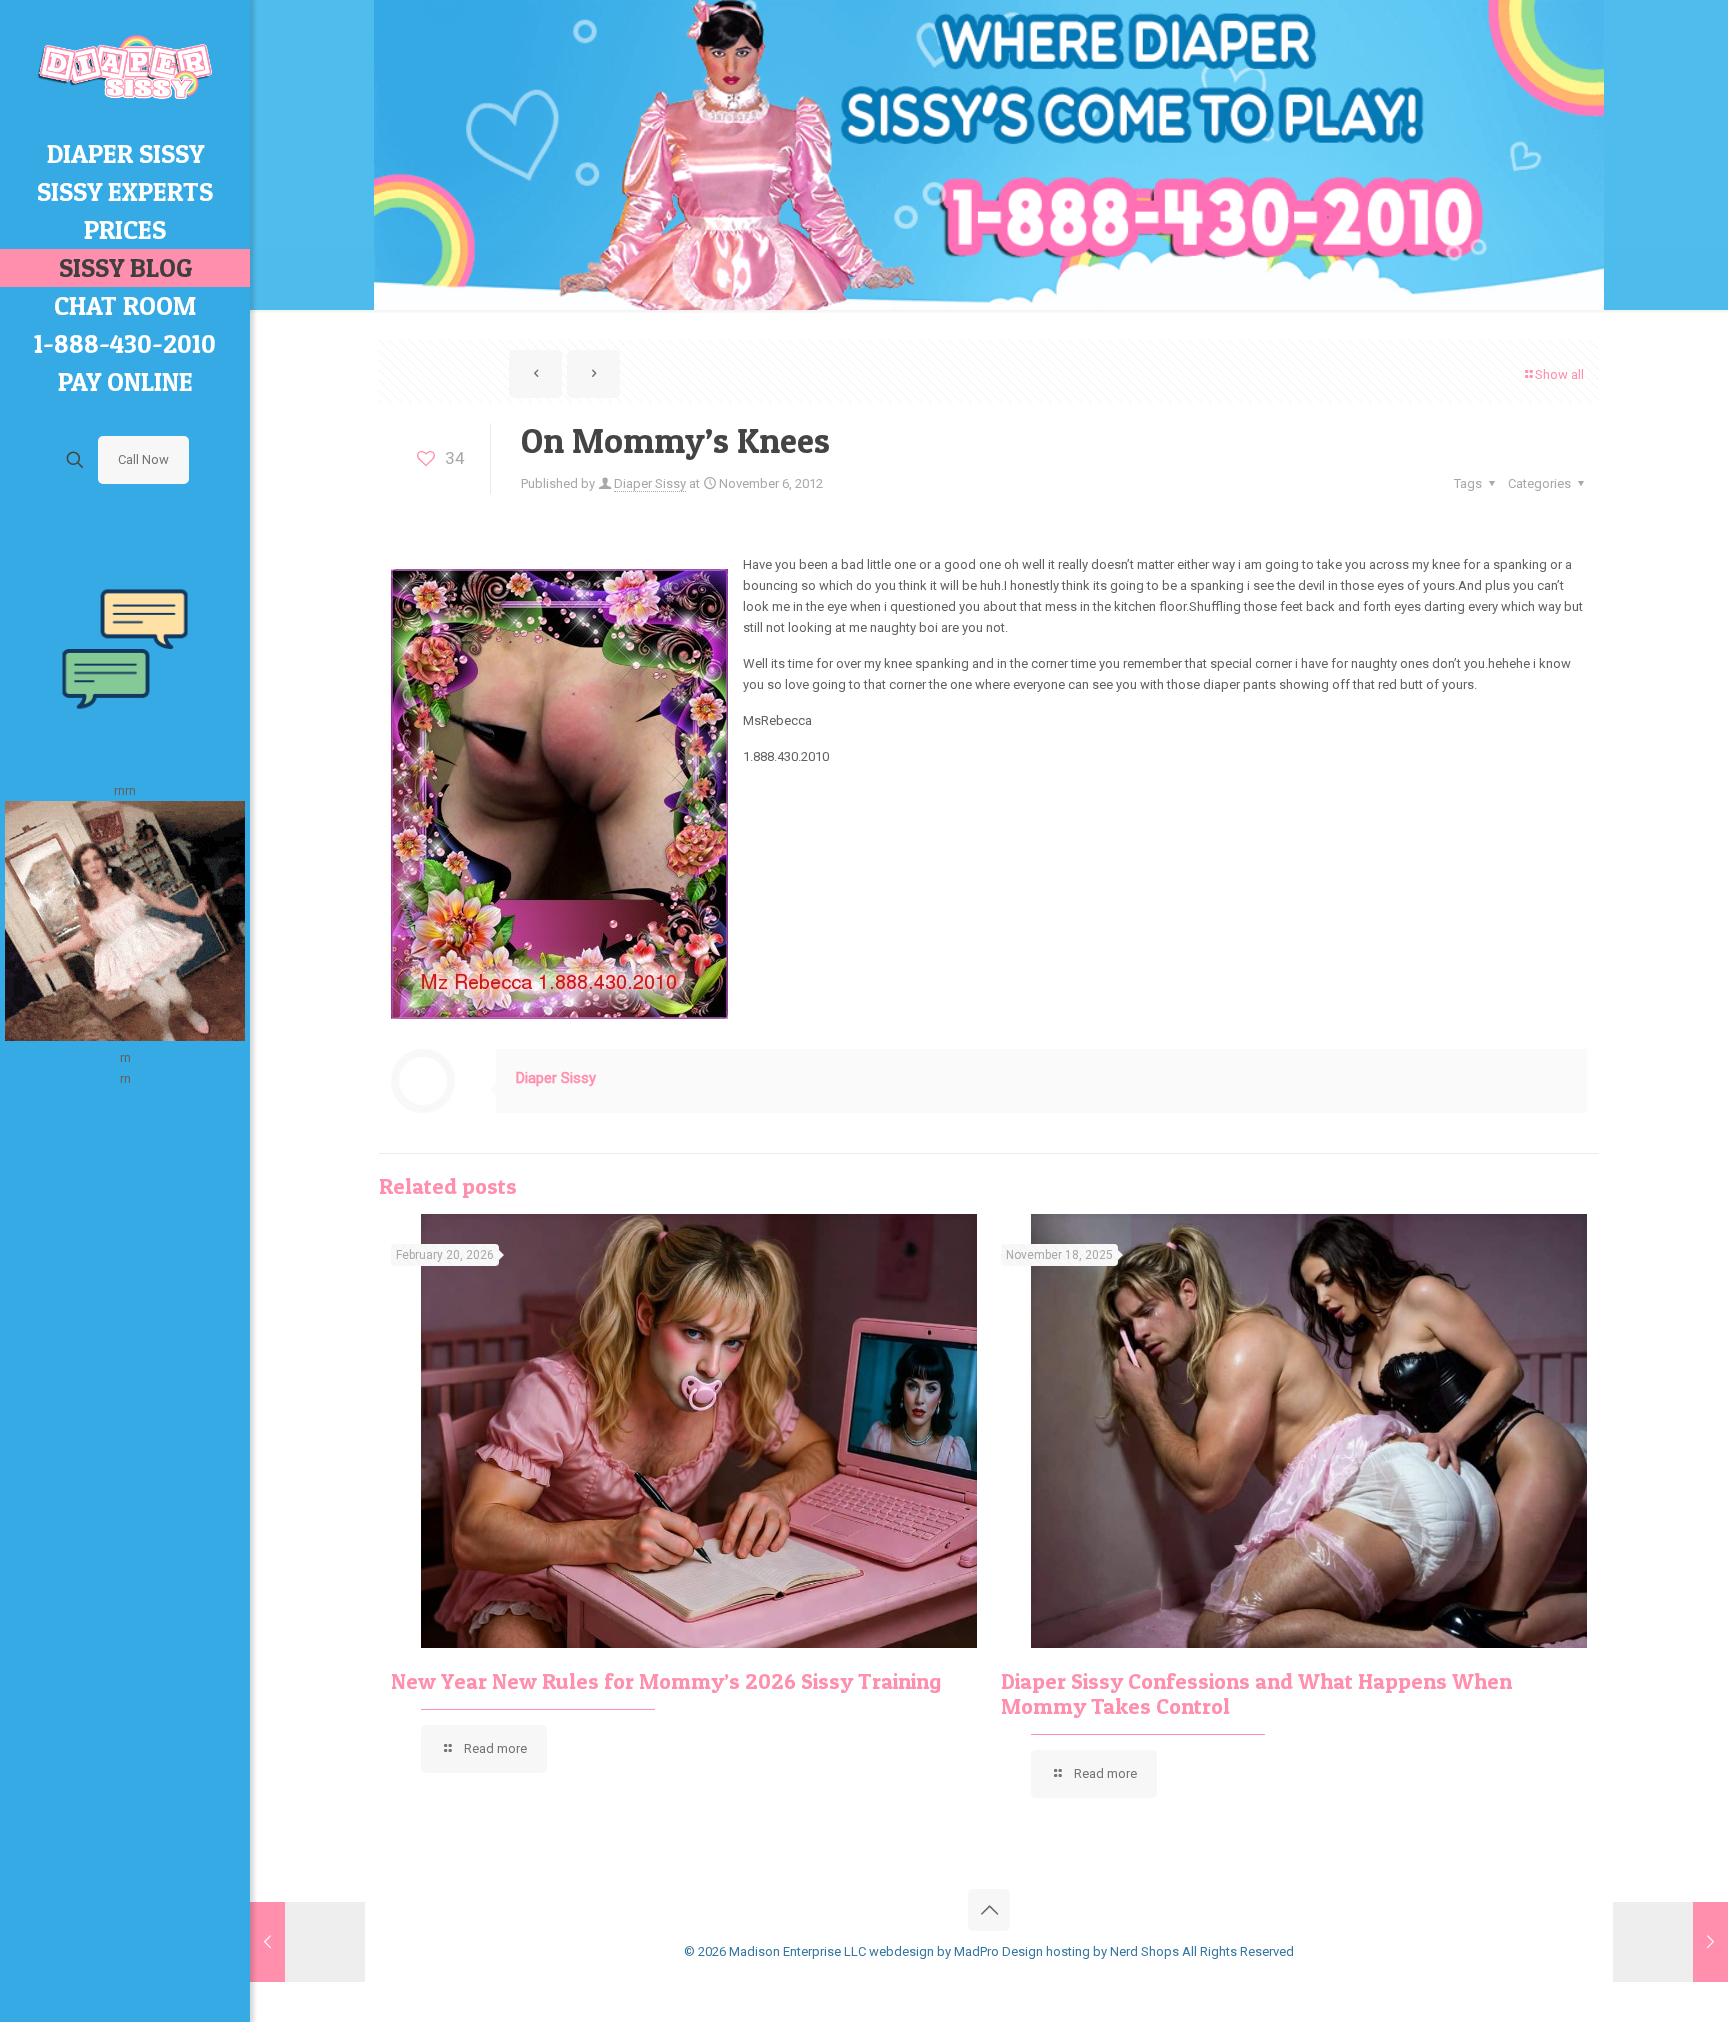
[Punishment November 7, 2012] (1670, 1942)
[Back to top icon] (989, 1910)
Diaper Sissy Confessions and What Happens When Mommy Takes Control (1256, 1693)
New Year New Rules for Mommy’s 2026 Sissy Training (666, 1681)
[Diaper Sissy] (125, 67)
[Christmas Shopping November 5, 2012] (307, 1942)
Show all (1559, 374)
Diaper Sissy (650, 483)
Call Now (143, 459)
